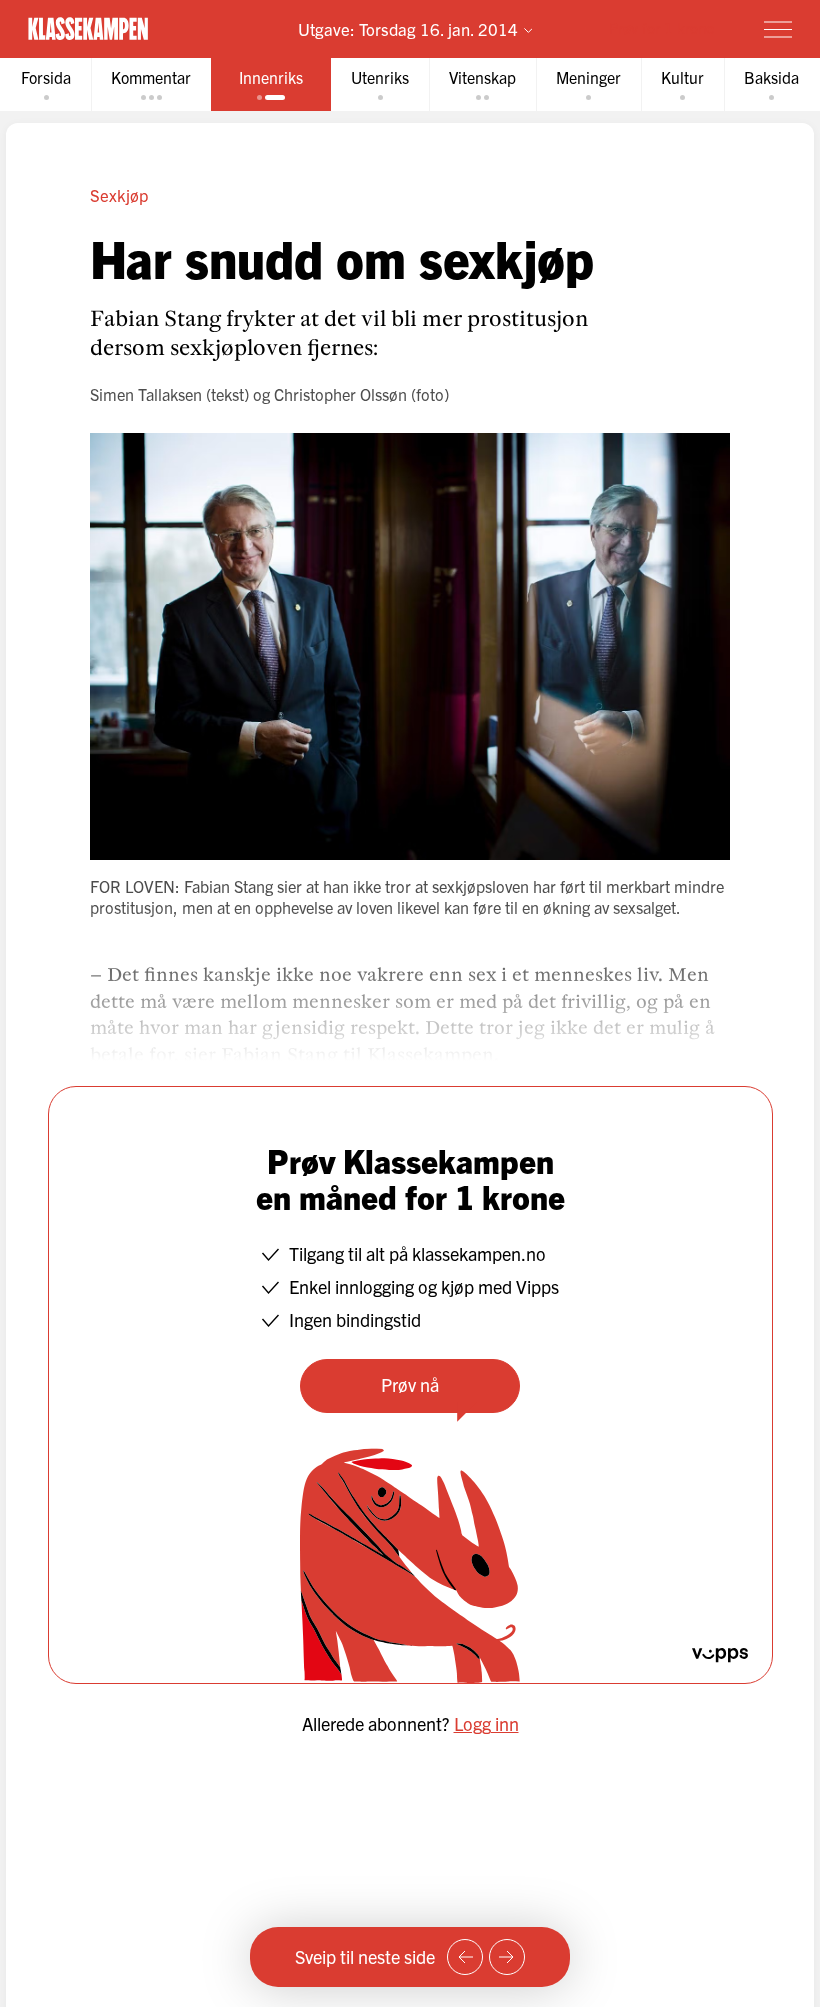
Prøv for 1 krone (661, 27)
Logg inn (486, 1723)
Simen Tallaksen (146, 394)
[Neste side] (507, 1957)
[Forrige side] (465, 1957)
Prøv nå (410, 1384)
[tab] (46, 84)
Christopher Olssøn (340, 394)
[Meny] (778, 29)
